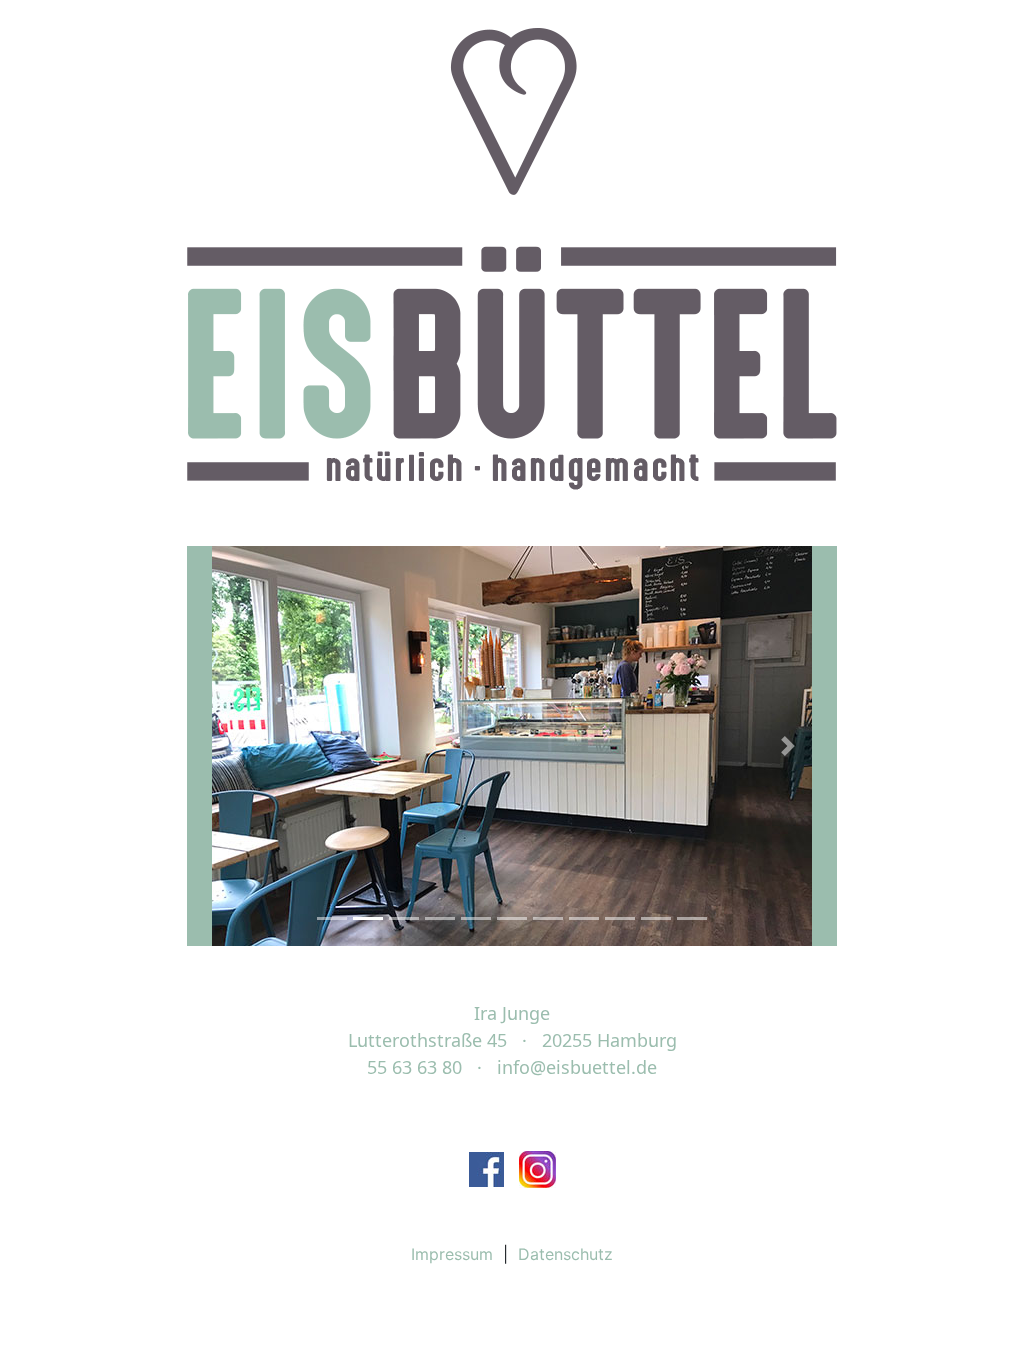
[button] (236, 746)
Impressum (452, 1254)
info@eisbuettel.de (577, 1067)
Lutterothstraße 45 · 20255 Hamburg (512, 1040)
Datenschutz (565, 1254)
